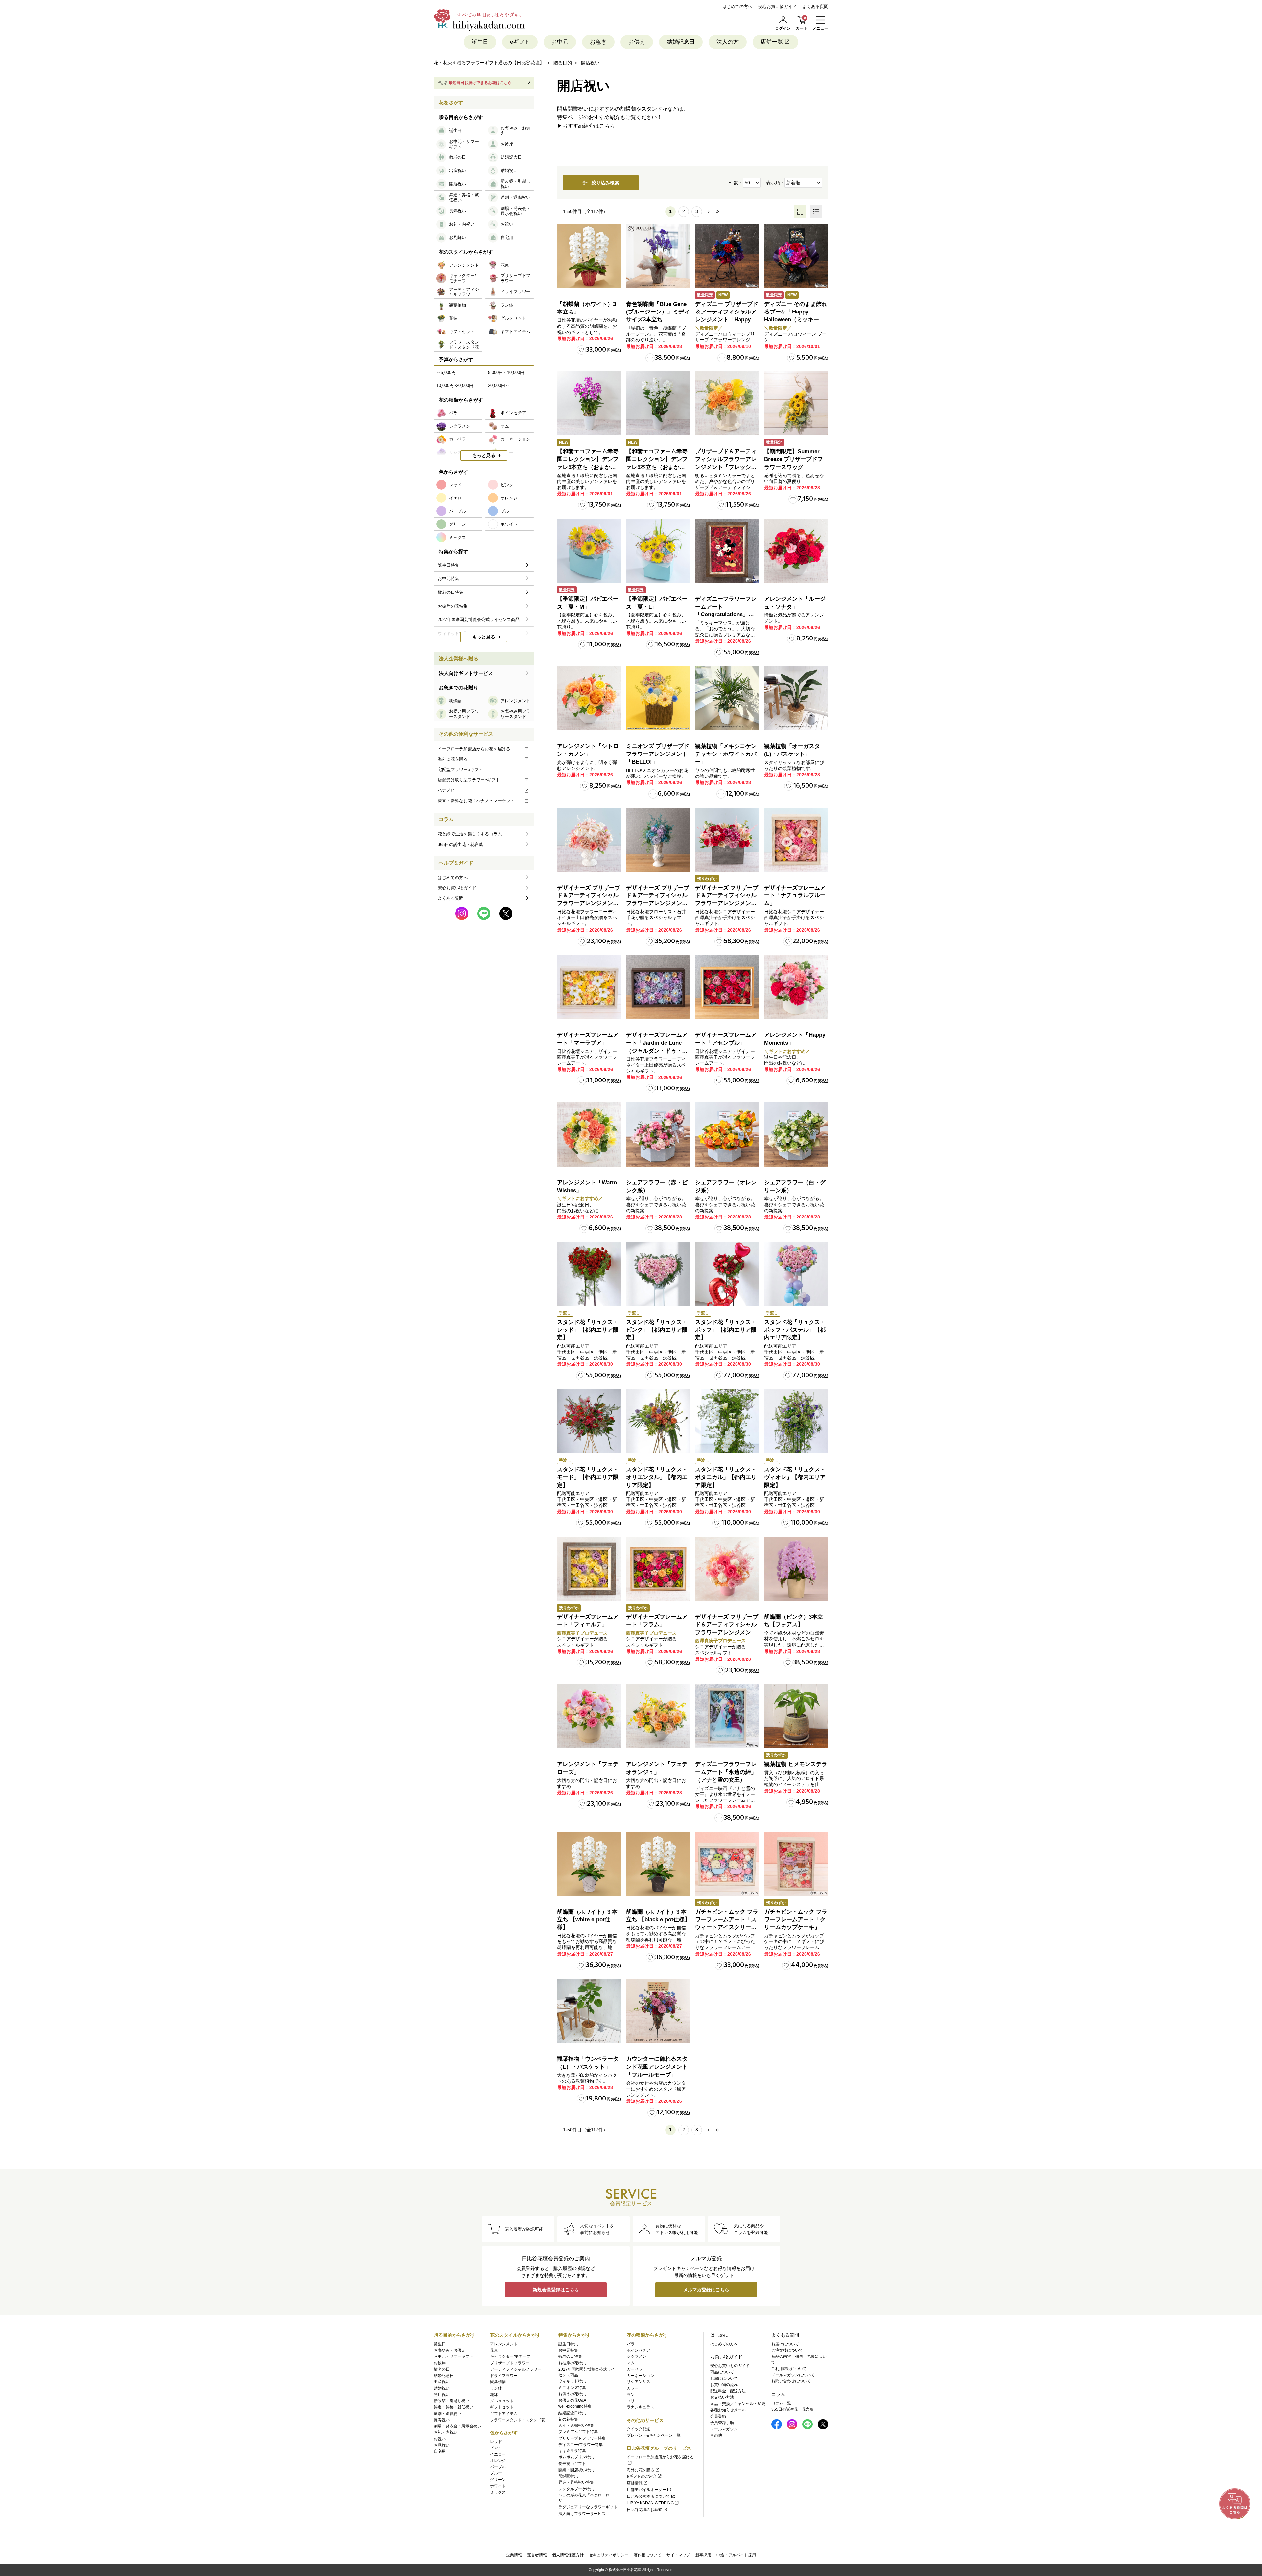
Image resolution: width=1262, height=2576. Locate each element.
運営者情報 (537, 2555)
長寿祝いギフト (572, 2464)
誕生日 (480, 42)
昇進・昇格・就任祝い (454, 2407)
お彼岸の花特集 (572, 2363)
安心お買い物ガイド (777, 6)
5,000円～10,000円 (506, 372)
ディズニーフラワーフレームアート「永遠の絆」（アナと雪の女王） (726, 1772)
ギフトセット (502, 2407)
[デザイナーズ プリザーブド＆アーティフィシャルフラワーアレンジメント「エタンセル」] (727, 1569)
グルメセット (502, 2401)
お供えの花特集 (572, 2394)
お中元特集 (568, 2350)
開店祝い (442, 2395)
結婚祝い (442, 2388)
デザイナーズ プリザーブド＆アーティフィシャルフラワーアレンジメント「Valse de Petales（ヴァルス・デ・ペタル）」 (589, 903)
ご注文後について (787, 2350)
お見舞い (442, 2445)
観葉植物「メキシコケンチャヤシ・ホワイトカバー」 (726, 754)
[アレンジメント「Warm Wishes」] (589, 1135)
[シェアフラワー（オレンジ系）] (727, 1135)
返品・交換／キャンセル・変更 (738, 2404)
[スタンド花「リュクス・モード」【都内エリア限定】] (589, 1421)
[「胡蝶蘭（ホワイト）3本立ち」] (589, 256)
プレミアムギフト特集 (578, 2432)
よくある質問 (815, 6)
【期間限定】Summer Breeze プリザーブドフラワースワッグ (794, 459)
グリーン (498, 2480)
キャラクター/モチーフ (510, 2356)
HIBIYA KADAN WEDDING (650, 2503)
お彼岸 (440, 2363)
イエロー (498, 2454)
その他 (716, 2435)
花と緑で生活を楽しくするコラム (470, 834)
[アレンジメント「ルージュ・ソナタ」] (796, 551)
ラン (631, 2395)
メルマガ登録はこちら (706, 2290)
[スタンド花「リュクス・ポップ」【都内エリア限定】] (727, 1274)
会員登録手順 (722, 2423)
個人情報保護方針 (568, 2555)
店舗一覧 (772, 42)
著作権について (647, 2555)
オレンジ (498, 2461)
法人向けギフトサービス (466, 673)
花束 (494, 2350)
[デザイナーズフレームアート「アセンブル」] (727, 987)
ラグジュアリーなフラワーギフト (588, 2507)
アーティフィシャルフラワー (516, 2369)
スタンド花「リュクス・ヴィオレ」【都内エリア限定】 (795, 1477)
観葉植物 (498, 2382)
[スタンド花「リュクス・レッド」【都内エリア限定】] (589, 1274)
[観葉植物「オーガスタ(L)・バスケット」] (796, 698)
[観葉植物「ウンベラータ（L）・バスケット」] (589, 2011)
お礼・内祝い (446, 2432)
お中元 (560, 42)
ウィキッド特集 (572, 2381)
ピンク (496, 2448)
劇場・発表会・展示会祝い (457, 2426)
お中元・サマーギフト (454, 2356)
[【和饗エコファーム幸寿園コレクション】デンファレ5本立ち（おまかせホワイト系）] (658, 403)
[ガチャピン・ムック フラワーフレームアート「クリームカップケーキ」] (796, 1864)
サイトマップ (678, 2555)
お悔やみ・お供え (450, 2350)
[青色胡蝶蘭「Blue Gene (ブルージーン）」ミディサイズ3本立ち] (658, 256)
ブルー (496, 2473)
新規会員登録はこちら (556, 2290)
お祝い (440, 2439)
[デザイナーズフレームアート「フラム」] (658, 1569)
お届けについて (724, 2379)
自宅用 (440, 2451)
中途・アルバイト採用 (736, 2555)
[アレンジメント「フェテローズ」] (589, 1716)
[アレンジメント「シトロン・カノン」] (589, 698)
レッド (496, 2442)
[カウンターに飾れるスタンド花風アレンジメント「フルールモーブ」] (658, 2011)
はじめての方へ (737, 6)
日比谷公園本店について (648, 2496)
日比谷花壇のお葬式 (644, 2510)
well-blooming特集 (575, 2406)
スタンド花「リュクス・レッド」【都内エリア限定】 (588, 1330)
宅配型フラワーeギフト (460, 769)
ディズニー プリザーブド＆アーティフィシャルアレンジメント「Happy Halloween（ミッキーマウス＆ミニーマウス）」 (727, 320)
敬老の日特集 (570, 2356)
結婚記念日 (681, 42)
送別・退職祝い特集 (576, 2425)
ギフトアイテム (504, 2414)
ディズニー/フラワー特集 (581, 2445)
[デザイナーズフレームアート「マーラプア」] (589, 987)
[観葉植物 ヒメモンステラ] (796, 1716)
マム (631, 2363)
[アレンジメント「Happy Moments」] (796, 987)
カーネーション (641, 2376)
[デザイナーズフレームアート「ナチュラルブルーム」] (796, 840)
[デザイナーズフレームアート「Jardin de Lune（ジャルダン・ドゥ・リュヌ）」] (658, 987)
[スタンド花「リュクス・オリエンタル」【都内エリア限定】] (658, 1421)
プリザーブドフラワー (510, 2363)
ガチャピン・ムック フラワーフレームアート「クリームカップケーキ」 (796, 1920)
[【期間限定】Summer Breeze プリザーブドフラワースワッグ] (796, 403)
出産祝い (442, 2382)
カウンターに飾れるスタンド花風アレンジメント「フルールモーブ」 (657, 2067)
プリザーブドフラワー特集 (582, 2438)
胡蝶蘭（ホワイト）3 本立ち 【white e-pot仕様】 (587, 1920)
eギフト (520, 42)
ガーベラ (635, 2369)
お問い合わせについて (791, 2381)
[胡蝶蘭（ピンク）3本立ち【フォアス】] (796, 1569)
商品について (722, 2372)
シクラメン (637, 2356)
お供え (637, 42)
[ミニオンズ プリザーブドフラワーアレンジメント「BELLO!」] (658, 698)
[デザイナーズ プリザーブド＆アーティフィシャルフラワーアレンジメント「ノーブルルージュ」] (727, 840)
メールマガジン (724, 2429)
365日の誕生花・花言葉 (460, 844)
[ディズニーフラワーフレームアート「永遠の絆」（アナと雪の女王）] (727, 1716)
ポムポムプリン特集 (576, 2457)
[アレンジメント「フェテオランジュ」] (658, 1716)
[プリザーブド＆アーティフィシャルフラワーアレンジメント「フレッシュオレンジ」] (727, 403)
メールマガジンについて (793, 2375)
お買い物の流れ (724, 2385)
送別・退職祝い (448, 2414)
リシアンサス (639, 2382)
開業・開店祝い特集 (576, 2470)
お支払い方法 (722, 2397)
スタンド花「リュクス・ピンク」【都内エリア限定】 (657, 1330)
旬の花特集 (568, 2419)
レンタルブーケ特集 (576, 2489)
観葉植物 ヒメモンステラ (796, 1764)
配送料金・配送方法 (728, 2391)
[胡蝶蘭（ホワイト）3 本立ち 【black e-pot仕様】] (658, 1864)
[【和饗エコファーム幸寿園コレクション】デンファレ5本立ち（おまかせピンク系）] (589, 403)
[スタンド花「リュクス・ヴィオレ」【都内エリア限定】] (796, 1421)
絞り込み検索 (605, 183)
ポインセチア (639, 2350)
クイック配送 (639, 2429)
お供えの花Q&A (572, 2400)
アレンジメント (504, 2344)
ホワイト (498, 2486)
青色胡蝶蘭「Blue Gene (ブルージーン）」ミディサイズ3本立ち (658, 312)
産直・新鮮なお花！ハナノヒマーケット (476, 801)
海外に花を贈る (453, 759)
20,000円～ (499, 386)
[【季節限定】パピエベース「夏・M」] (589, 551)
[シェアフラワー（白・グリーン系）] (796, 1135)
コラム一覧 (781, 2403)
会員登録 (718, 2416)
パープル (498, 2467)
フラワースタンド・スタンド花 (518, 2420)
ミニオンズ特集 (572, 2388)
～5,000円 (446, 372)
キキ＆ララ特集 (572, 2451)
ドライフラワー (504, 2376)
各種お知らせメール (728, 2410)
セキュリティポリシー (609, 2555)
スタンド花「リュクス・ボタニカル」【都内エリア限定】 (726, 1477)
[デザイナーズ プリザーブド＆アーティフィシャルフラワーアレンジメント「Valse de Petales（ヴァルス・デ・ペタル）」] (589, 840)
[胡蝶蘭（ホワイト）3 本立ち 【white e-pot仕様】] (589, 1864)
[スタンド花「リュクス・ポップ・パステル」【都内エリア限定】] (796, 1274)
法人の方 (728, 42)
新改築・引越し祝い (452, 2401)
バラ (631, 2344)
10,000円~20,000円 (455, 386)
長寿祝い (442, 2420)
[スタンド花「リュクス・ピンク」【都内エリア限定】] (658, 1274)
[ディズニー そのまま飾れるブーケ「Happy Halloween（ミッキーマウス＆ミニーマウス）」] (796, 256)
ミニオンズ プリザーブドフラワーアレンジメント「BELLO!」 (658, 754)
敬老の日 (442, 2369)
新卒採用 (703, 2555)
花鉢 (494, 2395)
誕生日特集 (568, 2344)
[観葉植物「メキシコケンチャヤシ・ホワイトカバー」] (727, 698)
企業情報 (514, 2555)
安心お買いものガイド (730, 2366)
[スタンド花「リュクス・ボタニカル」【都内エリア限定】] (727, 1421)
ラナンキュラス (641, 2407)
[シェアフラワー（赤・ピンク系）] (658, 1135)
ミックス (498, 2492)
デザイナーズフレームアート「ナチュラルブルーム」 (795, 896)
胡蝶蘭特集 (568, 2476)
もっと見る (484, 455)
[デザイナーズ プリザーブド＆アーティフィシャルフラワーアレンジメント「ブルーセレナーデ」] (658, 840)
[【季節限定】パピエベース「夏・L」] (658, 551)
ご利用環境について (789, 2369)
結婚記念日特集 (572, 2413)
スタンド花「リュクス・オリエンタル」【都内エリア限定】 (657, 1477)
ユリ (631, 2401)
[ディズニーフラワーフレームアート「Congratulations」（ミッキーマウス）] (727, 551)
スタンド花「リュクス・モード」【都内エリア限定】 (588, 1477)
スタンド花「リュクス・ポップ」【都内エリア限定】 (726, 1330)
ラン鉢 (496, 2388)
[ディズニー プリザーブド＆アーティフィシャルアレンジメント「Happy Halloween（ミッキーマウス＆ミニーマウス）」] (727, 256)
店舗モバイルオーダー (646, 2490)
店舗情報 (635, 2483)
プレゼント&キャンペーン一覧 (654, 2435)
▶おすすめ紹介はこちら (586, 126)
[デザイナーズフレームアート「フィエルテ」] (589, 1569)
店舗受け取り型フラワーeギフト (469, 780)
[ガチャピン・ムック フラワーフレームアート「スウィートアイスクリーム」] (727, 1864)
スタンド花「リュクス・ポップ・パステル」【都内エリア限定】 (795, 1330)
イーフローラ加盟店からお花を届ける (474, 749)
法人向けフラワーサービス (582, 2514)
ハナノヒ (446, 790)
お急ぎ (598, 42)
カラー (633, 2388)
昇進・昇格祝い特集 (576, 2482)
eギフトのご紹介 (642, 2476)
